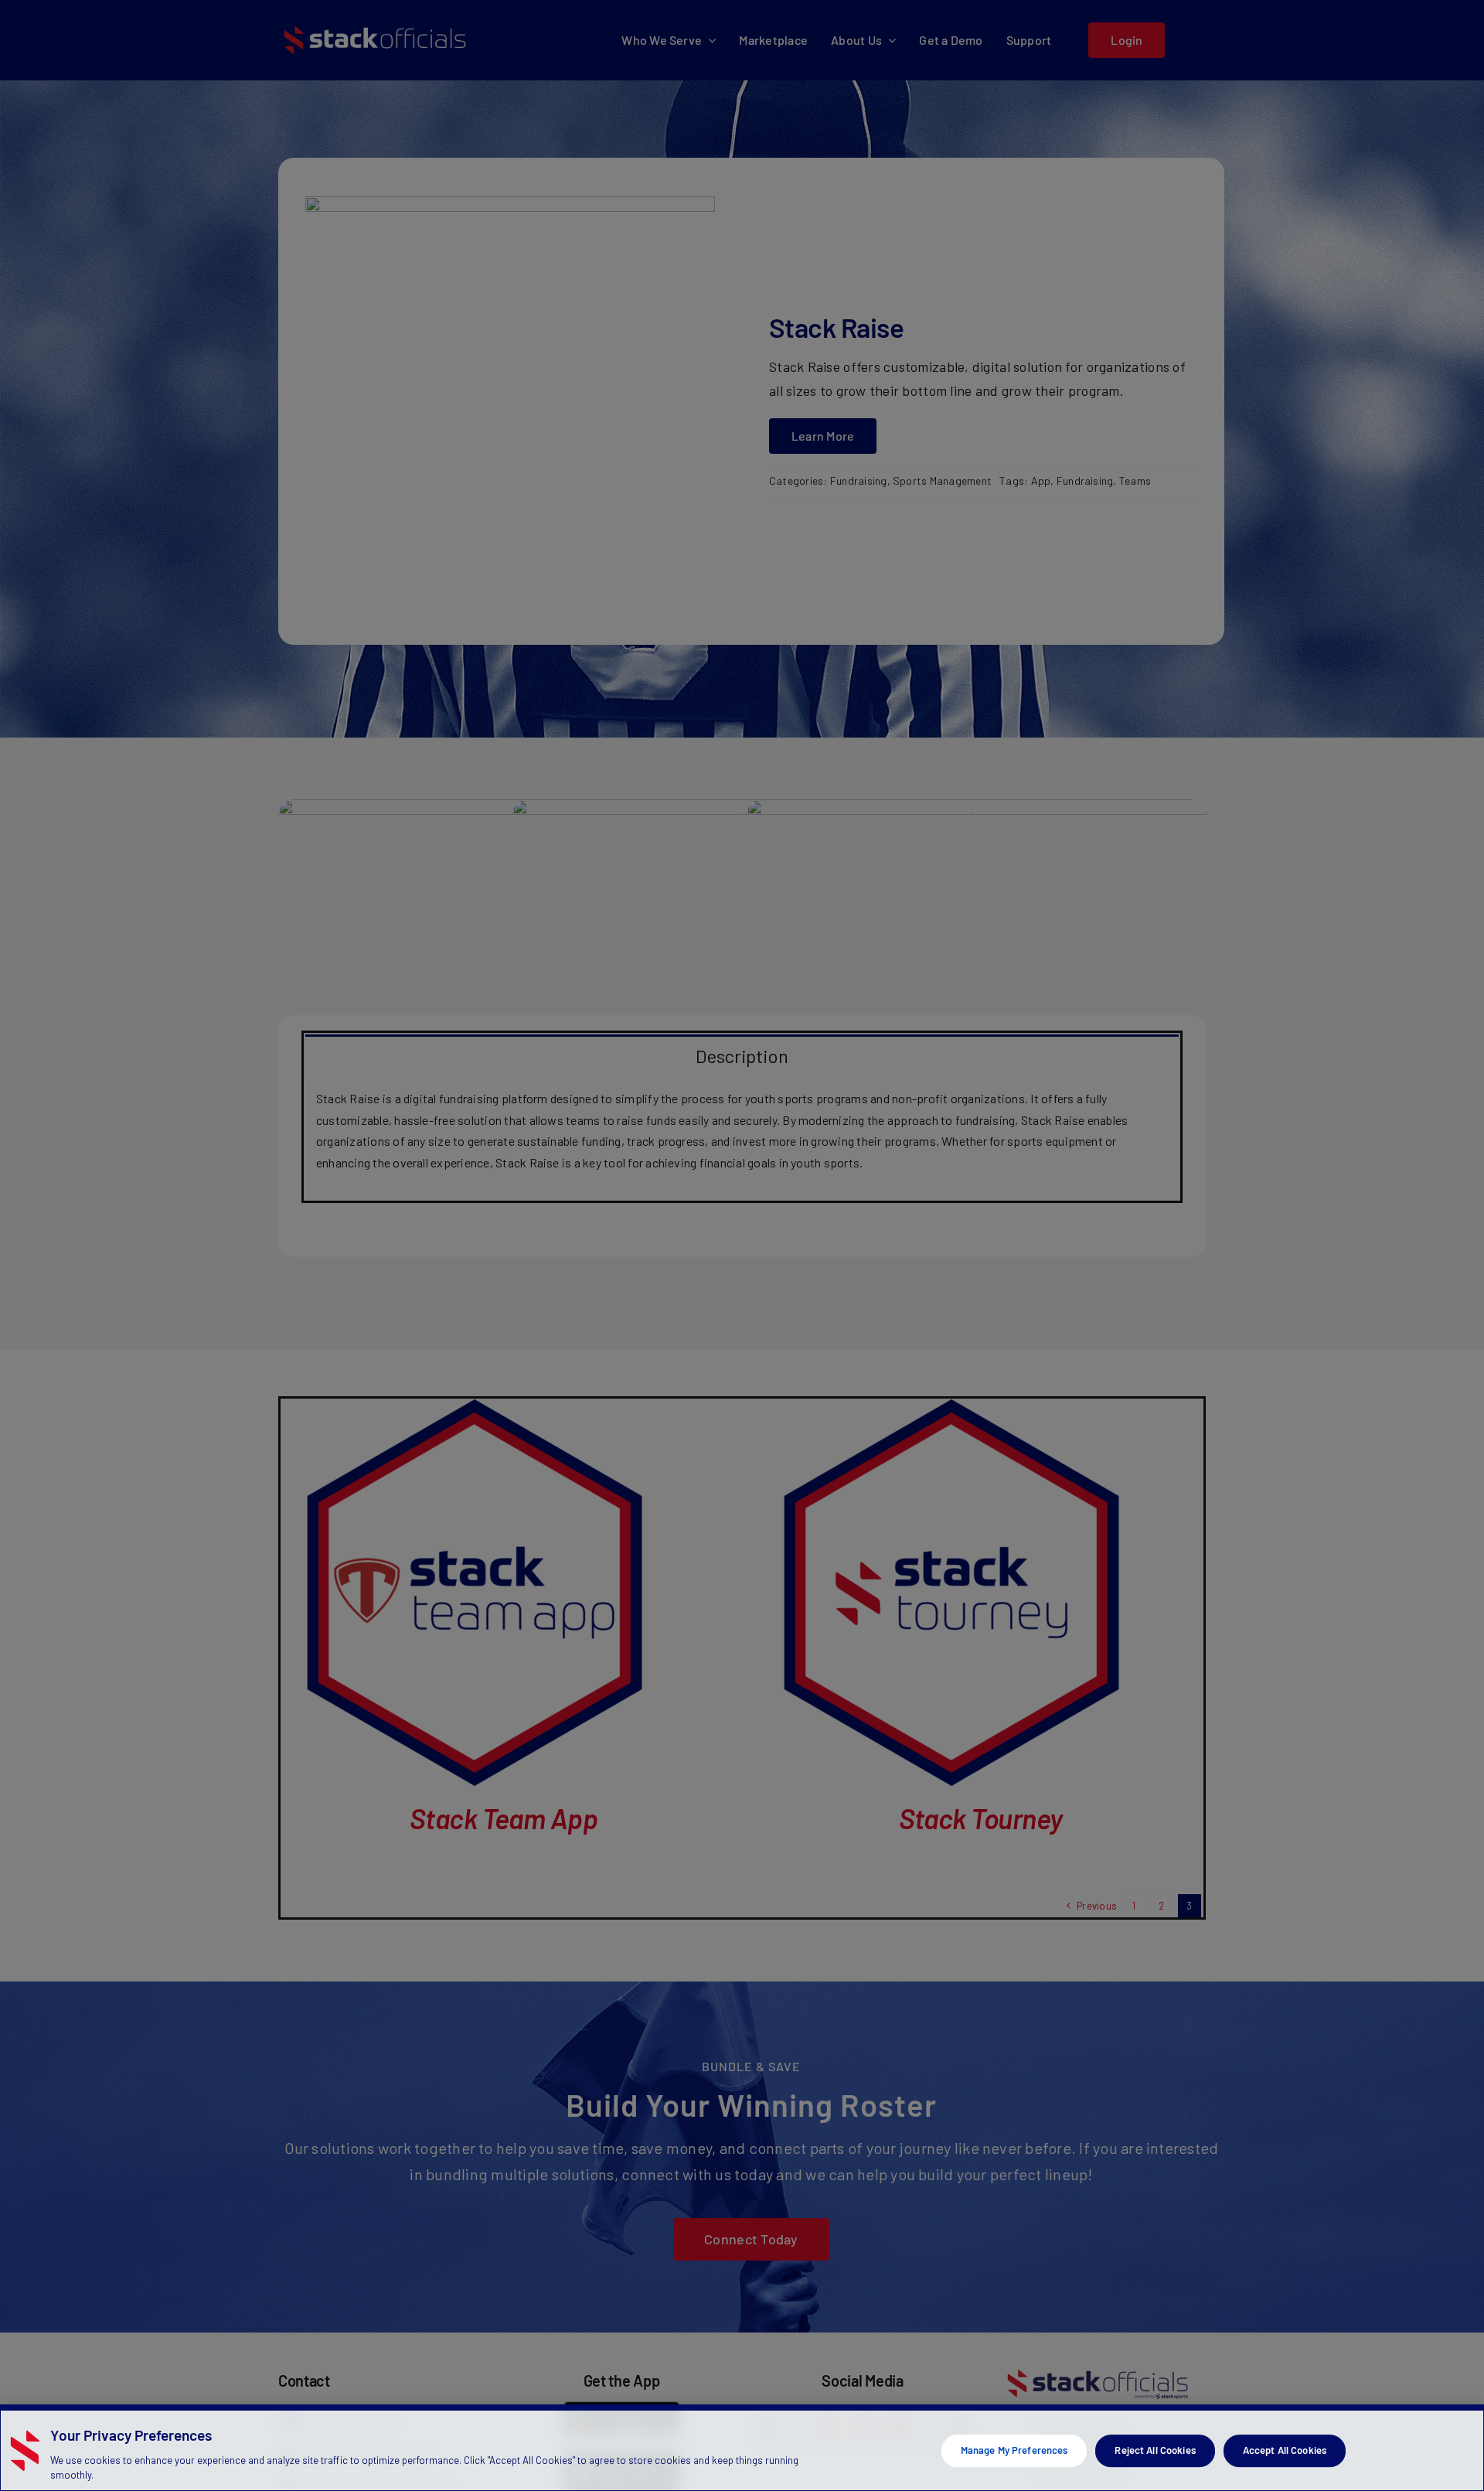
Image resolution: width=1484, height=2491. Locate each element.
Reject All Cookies (1155, 2450)
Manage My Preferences (1014, 2450)
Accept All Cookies (1285, 2450)
